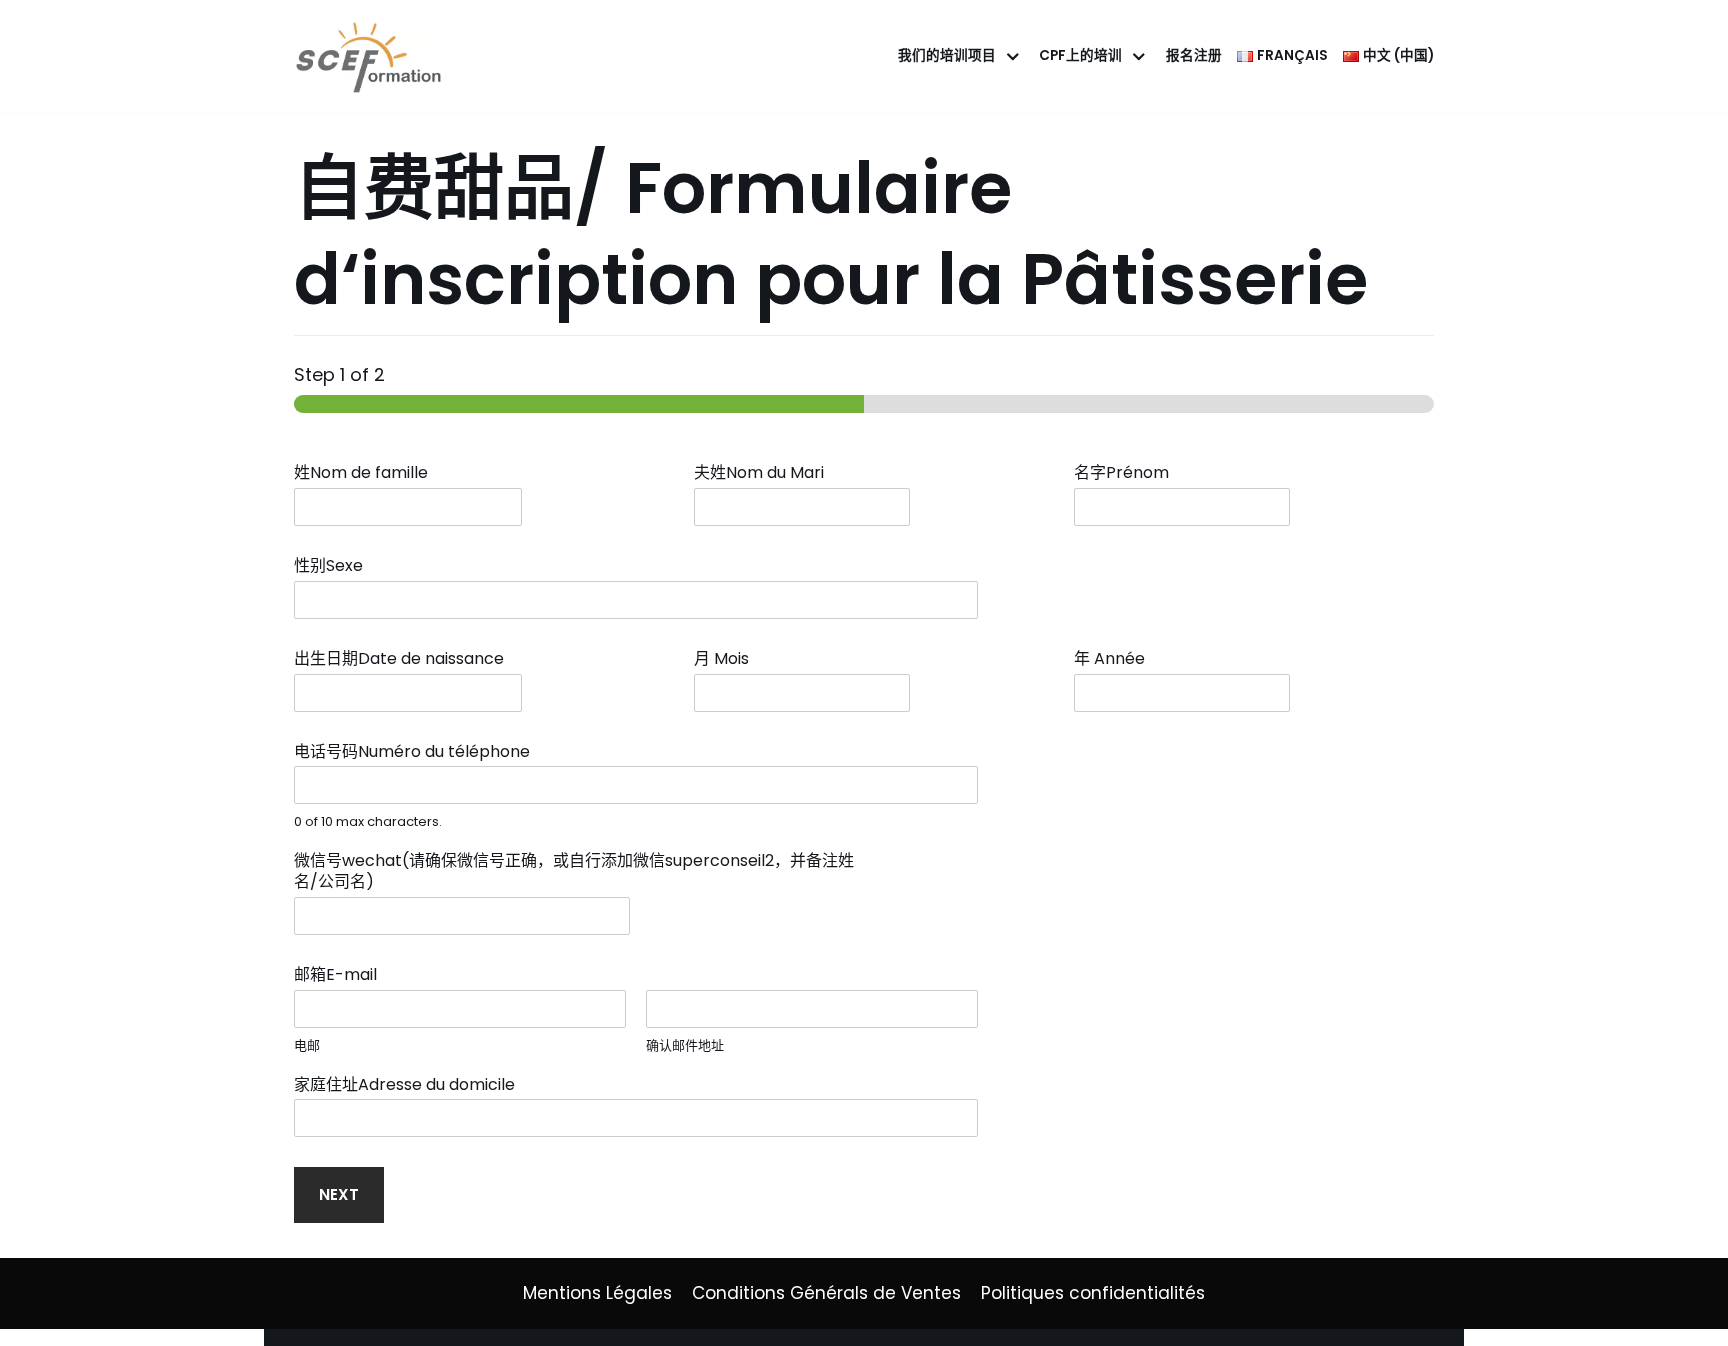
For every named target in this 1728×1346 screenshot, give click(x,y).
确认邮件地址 (685, 1046)
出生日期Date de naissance (405, 659)
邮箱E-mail (341, 975)
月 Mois (727, 659)
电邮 (307, 1046)
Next (339, 1194)
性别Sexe (334, 566)
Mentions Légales (597, 1293)
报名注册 (1194, 55)
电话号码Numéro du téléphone (418, 752)
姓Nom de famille (367, 473)
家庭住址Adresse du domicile (410, 1085)
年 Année (1115, 659)
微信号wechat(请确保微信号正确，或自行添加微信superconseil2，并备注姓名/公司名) (574, 872)
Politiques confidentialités (1093, 1293)
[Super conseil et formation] (374, 56)
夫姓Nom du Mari (759, 473)
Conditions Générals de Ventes (826, 1293)
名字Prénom (1127, 473)
